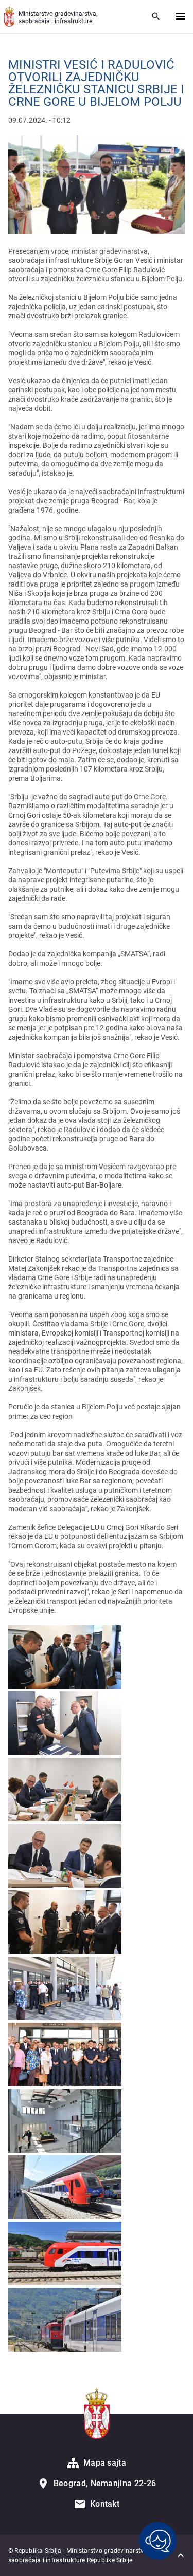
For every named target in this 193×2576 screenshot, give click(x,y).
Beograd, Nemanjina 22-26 (105, 2483)
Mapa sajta (105, 2463)
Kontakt (105, 2504)
